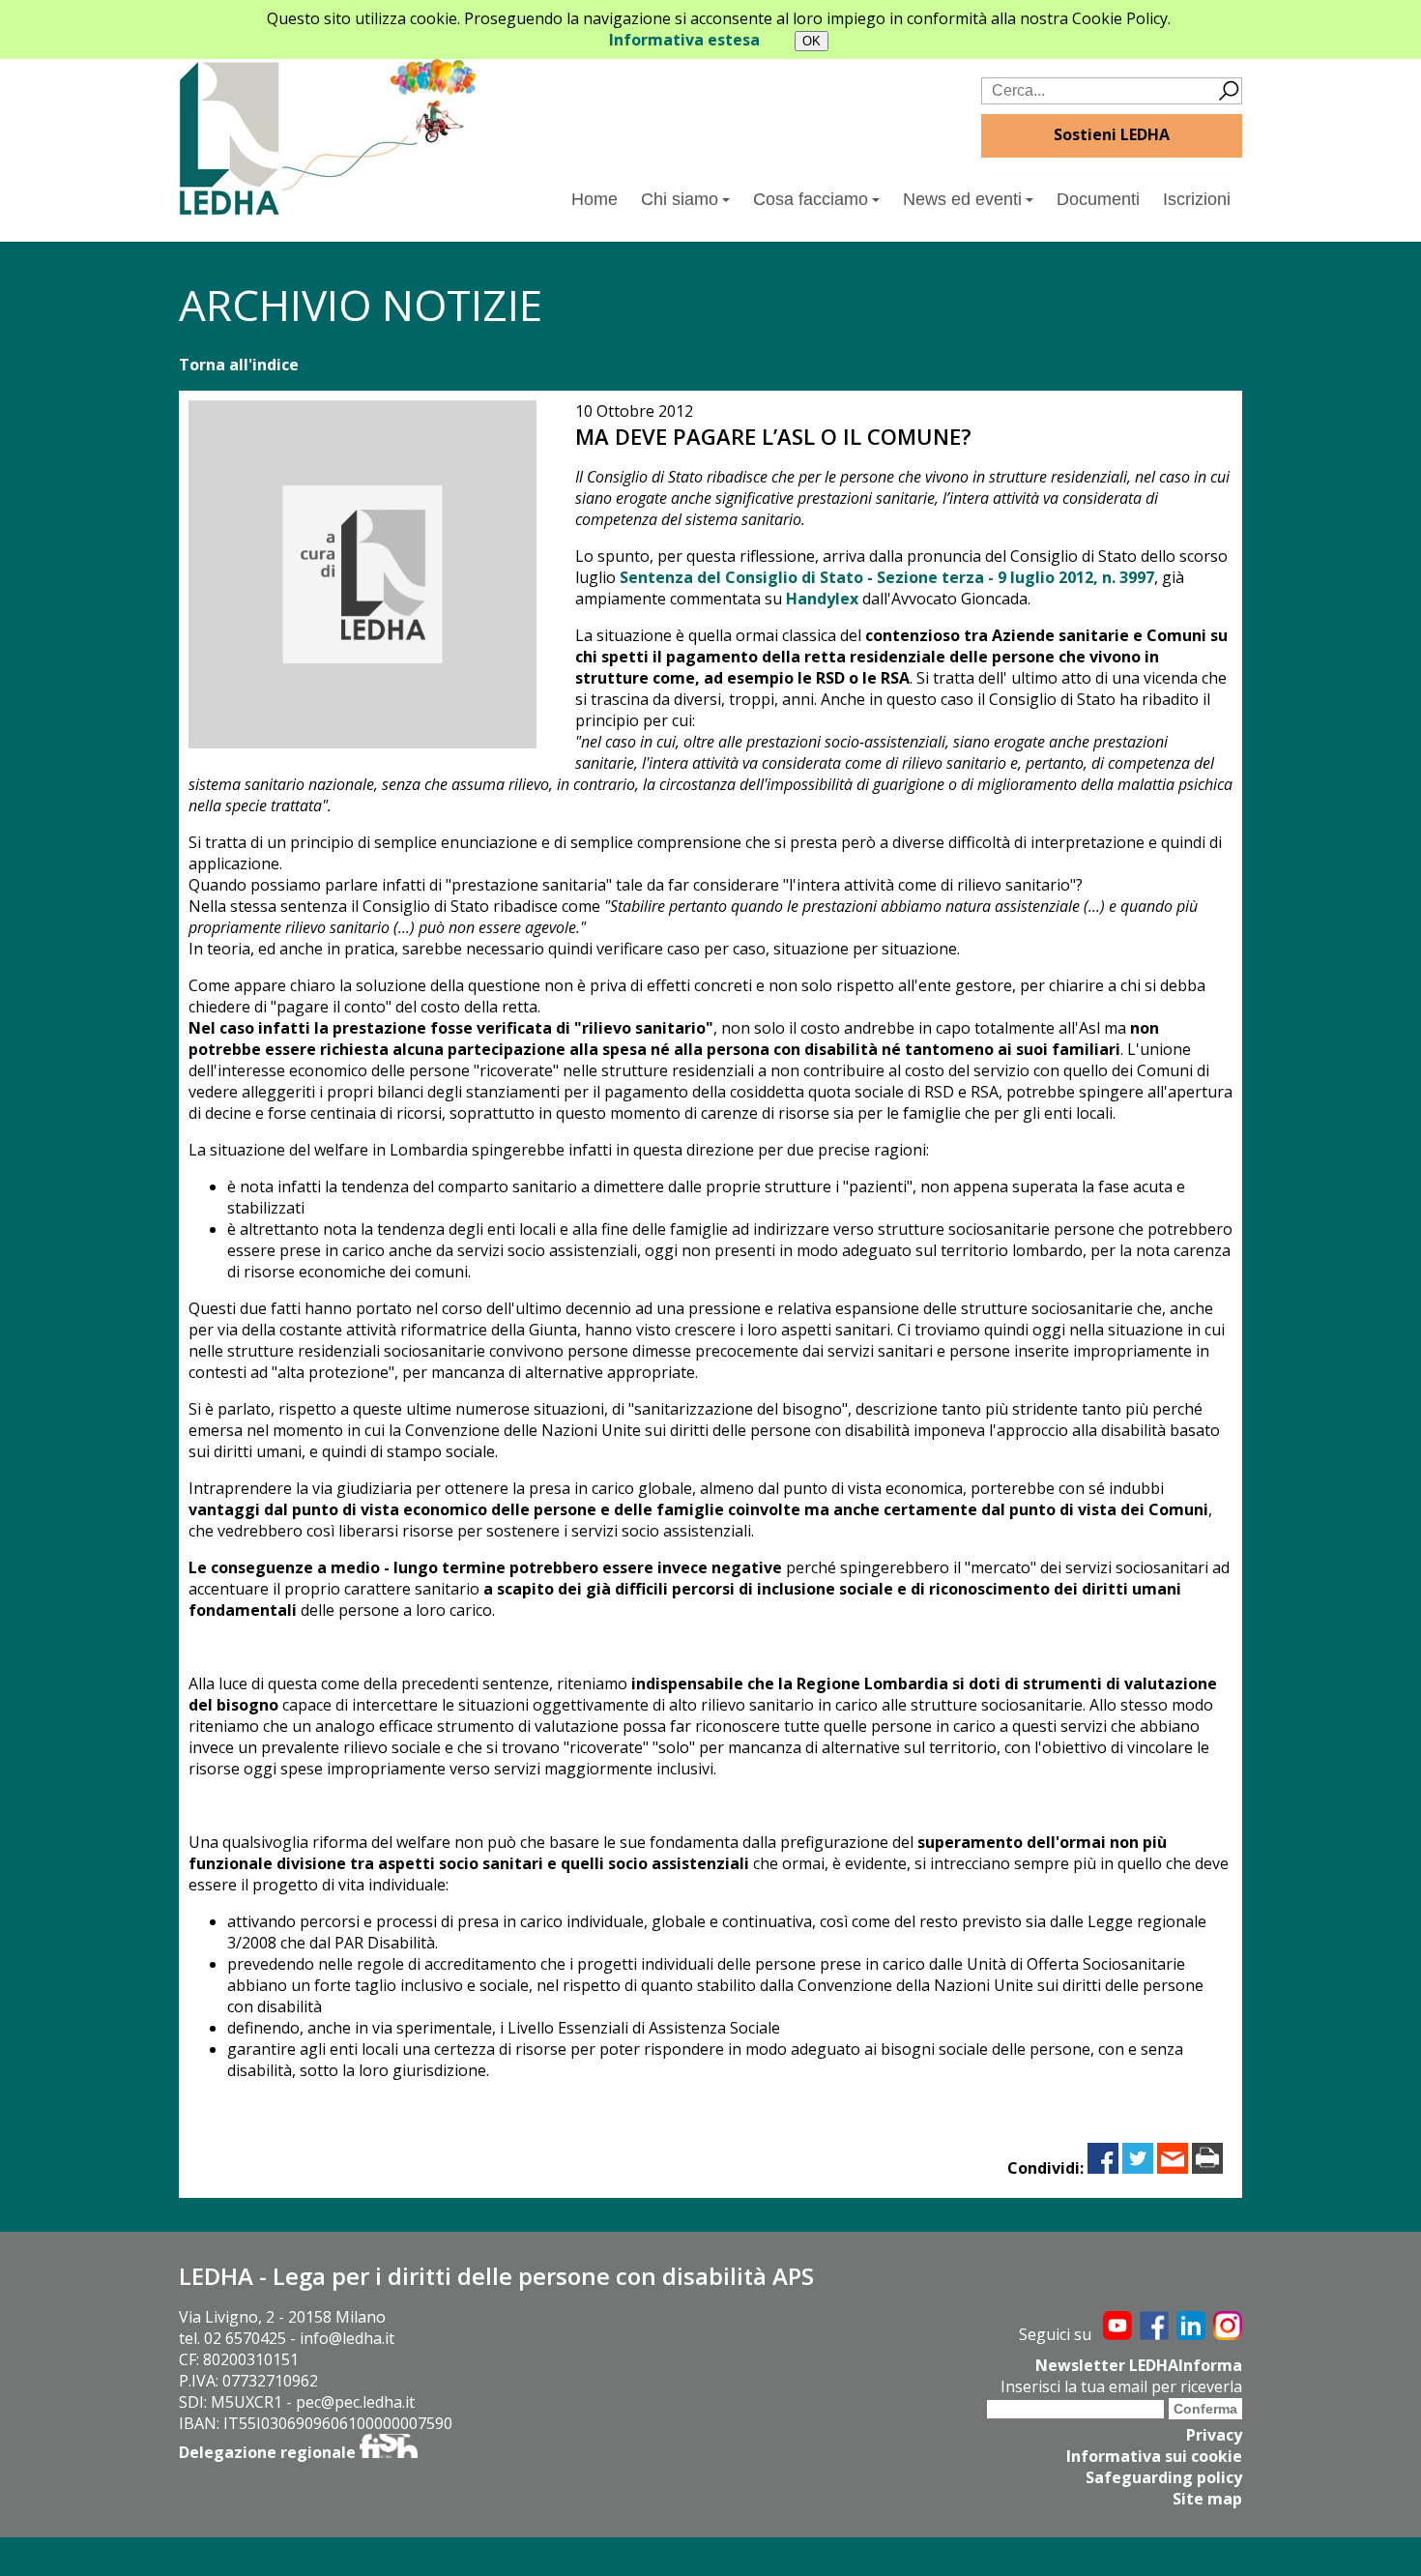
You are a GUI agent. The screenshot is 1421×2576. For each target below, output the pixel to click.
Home (594, 199)
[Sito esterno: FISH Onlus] (389, 2452)
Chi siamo (680, 199)
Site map (1207, 2499)
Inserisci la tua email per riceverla (1121, 2386)
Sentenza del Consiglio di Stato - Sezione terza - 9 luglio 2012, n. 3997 (887, 577)
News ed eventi (962, 199)
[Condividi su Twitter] (1138, 2168)
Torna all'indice (239, 365)
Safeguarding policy (1164, 2477)
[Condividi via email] (1173, 2168)
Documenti (1098, 199)
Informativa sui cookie (1154, 2456)
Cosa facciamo (811, 199)
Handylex (822, 599)
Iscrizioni (1197, 199)
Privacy (1214, 2435)
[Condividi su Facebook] (1103, 2168)
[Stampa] (1207, 2168)
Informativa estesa (684, 40)
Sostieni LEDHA (1112, 134)
